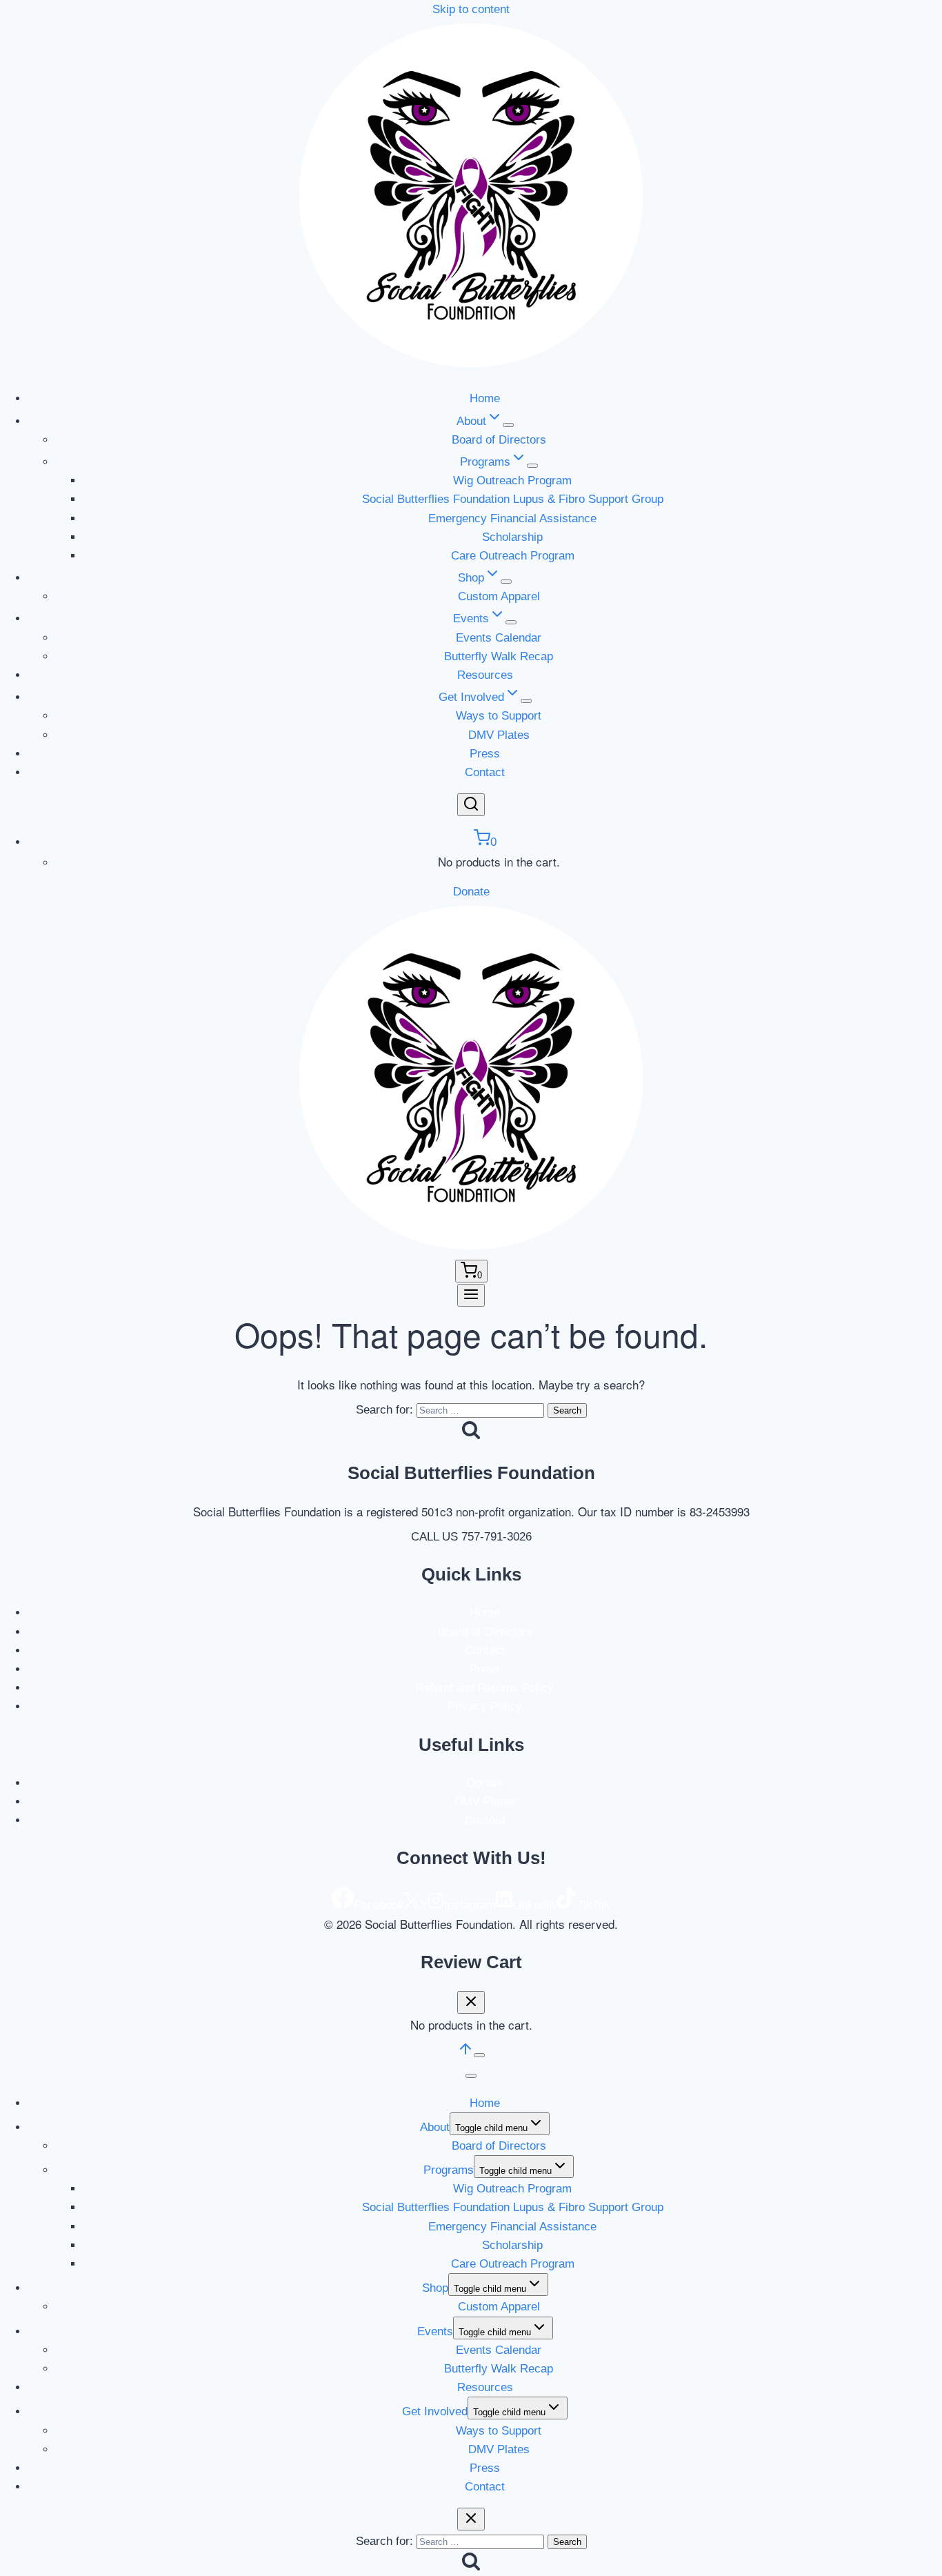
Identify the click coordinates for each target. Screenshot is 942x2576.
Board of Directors (499, 440)
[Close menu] (471, 2076)
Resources (485, 675)
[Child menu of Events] (511, 622)
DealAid (485, 1820)
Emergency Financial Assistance (512, 518)
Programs (449, 2170)
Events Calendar (499, 638)
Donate (471, 892)
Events (435, 2331)
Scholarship (512, 537)
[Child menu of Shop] (506, 582)
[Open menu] (471, 1295)
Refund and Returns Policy (485, 1688)
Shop (435, 2288)
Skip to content (471, 9)
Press (485, 754)
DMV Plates (499, 735)
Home (485, 398)
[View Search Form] (471, 805)
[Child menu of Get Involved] (526, 701)
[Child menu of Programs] (532, 466)
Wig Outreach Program (512, 480)
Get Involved (435, 2411)
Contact (485, 772)
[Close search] (471, 2519)
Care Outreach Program (513, 556)
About (435, 2127)
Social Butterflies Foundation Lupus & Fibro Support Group (513, 499)
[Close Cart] (471, 2002)
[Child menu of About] (508, 425)
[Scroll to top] (465, 2053)
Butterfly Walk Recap (499, 656)
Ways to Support (499, 716)
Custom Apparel (499, 596)
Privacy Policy (485, 1706)
